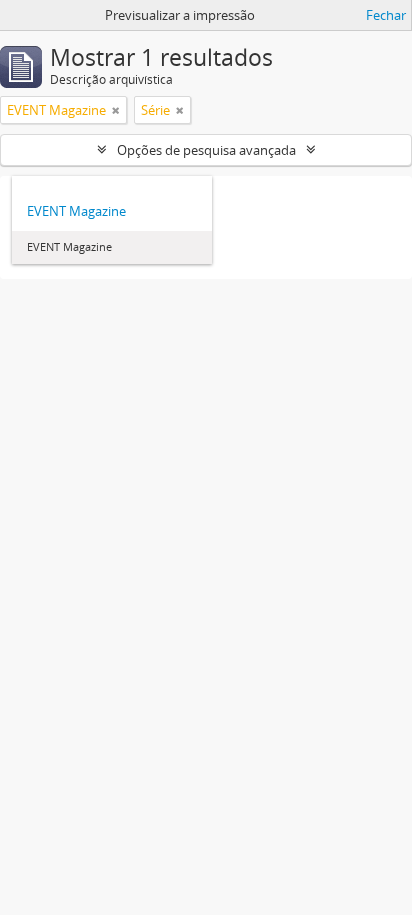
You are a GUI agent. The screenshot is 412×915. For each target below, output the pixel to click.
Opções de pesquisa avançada (206, 150)
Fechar (386, 15)
